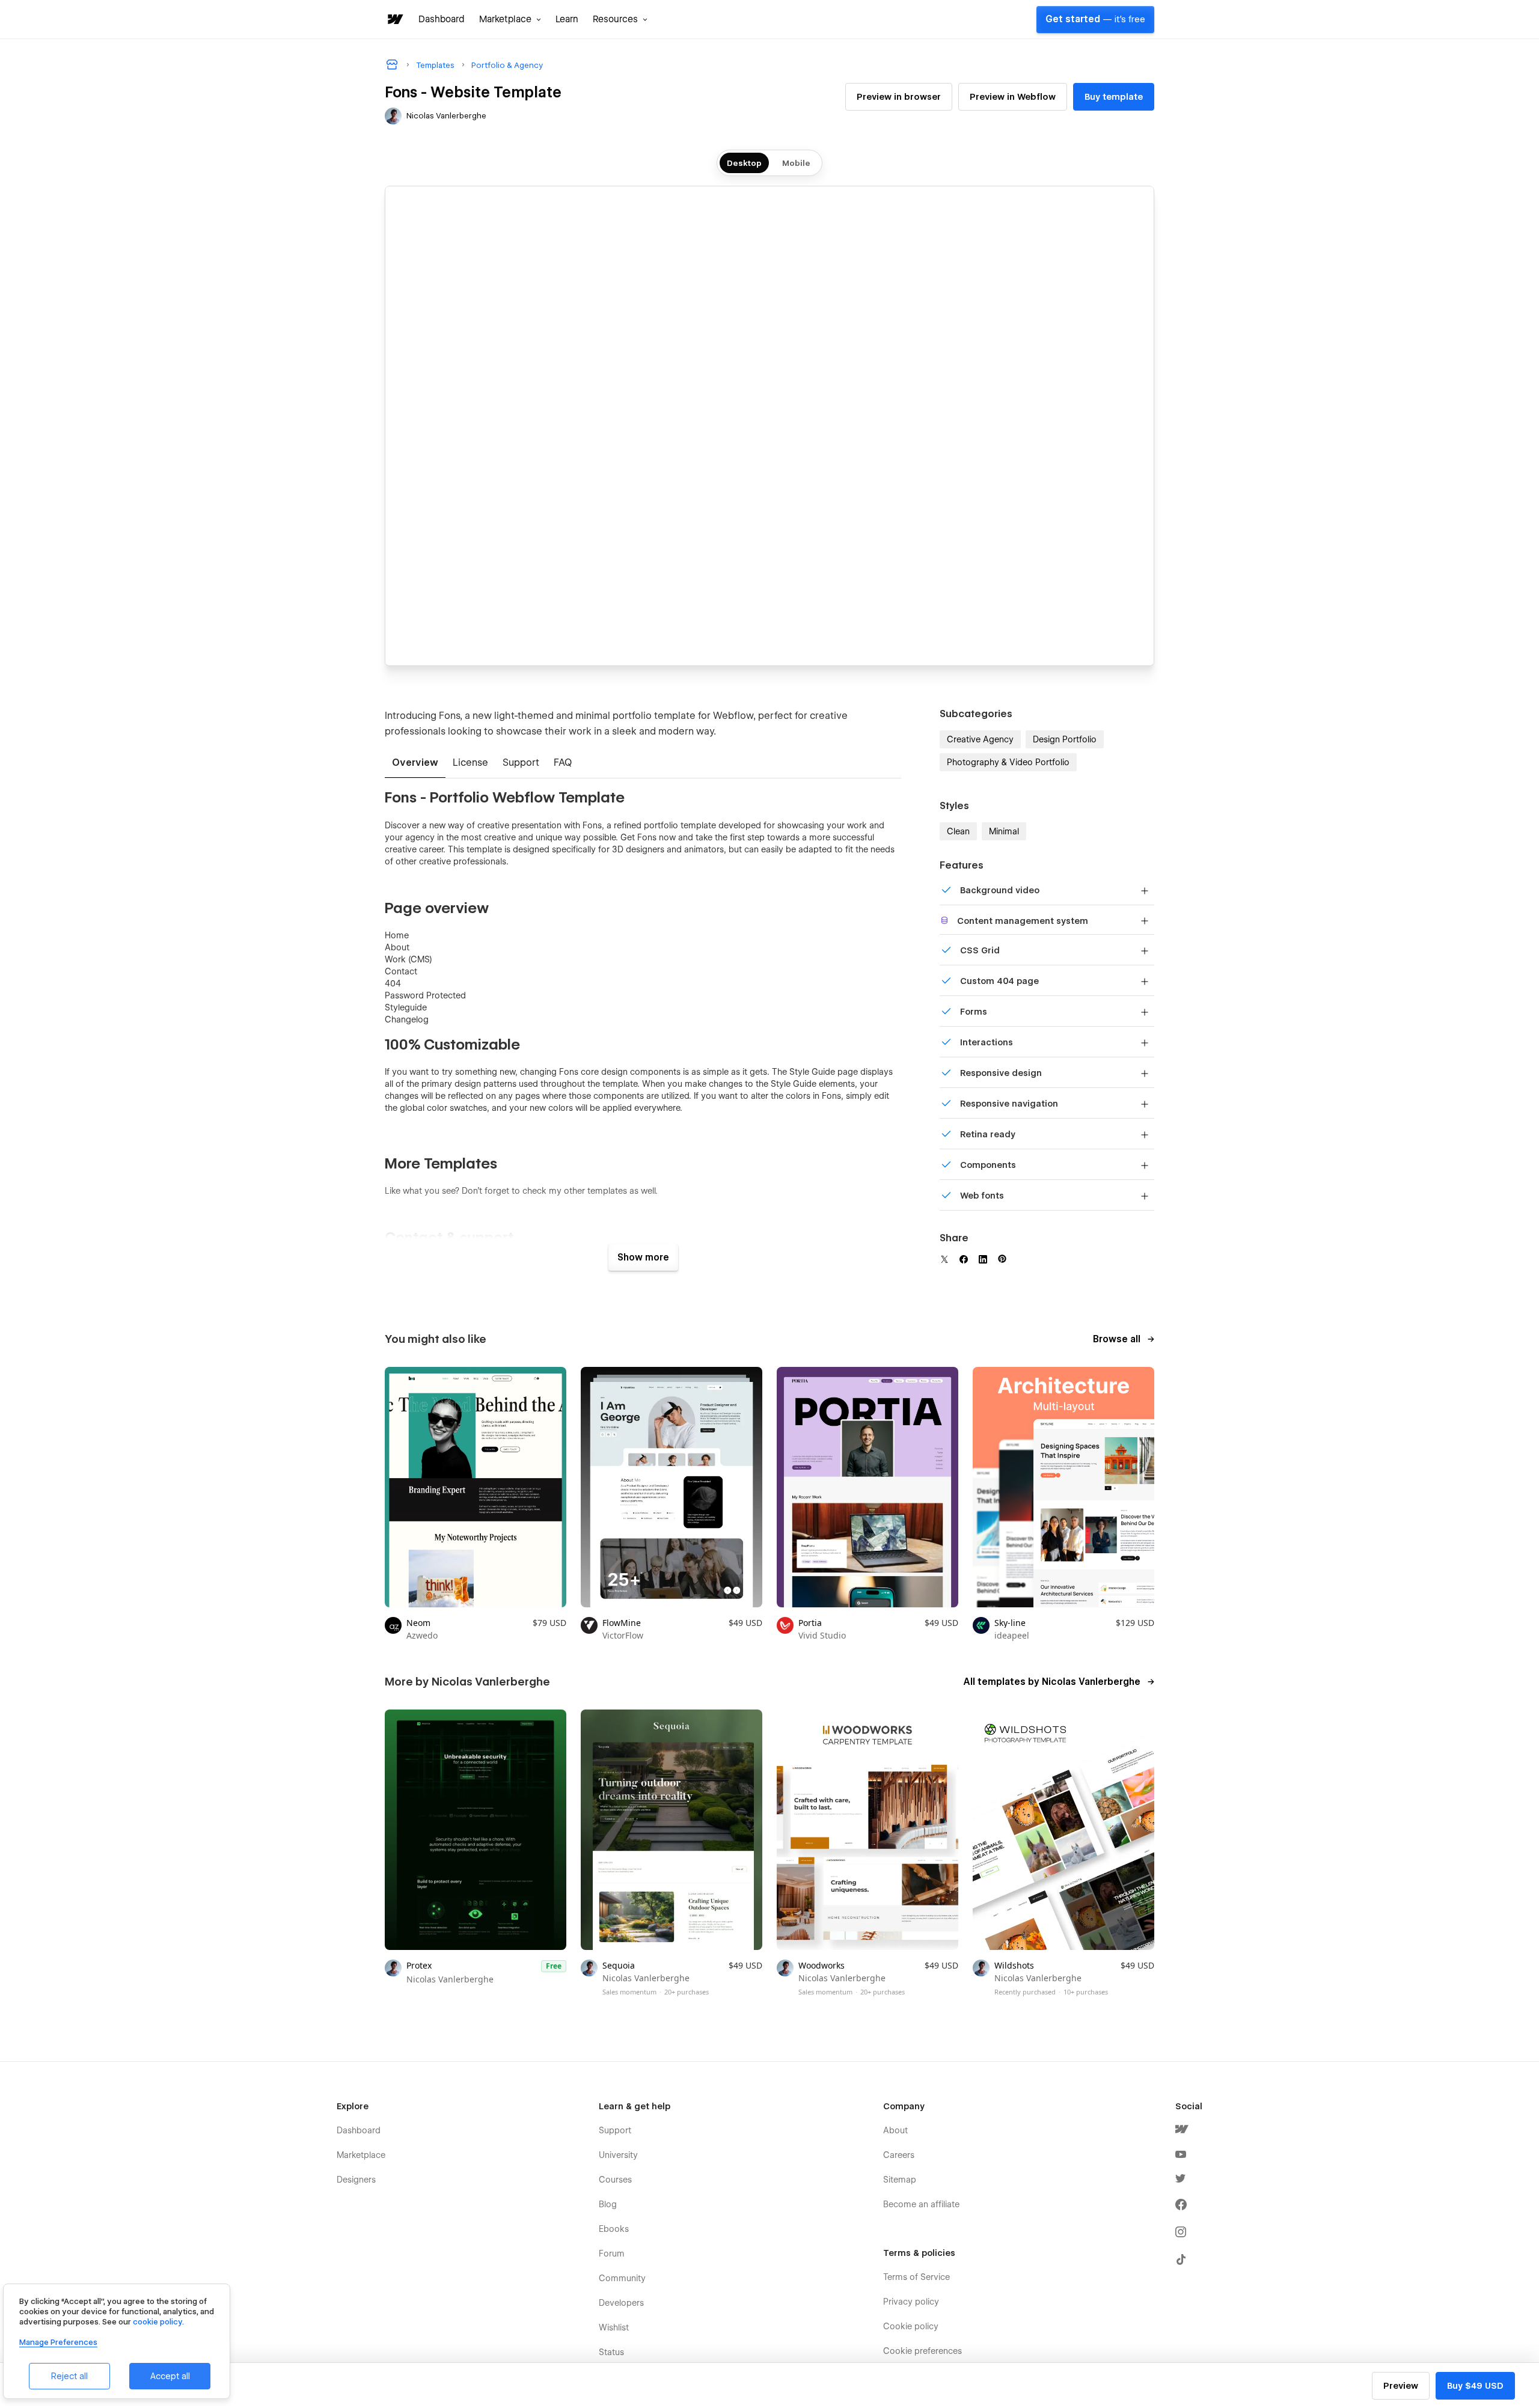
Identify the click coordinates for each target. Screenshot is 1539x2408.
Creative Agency (980, 739)
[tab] (415, 763)
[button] (510, 19)
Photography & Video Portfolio (1008, 762)
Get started (1095, 19)
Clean (958, 831)
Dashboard (442, 19)
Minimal (1004, 831)
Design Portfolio (1065, 739)
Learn (567, 19)
